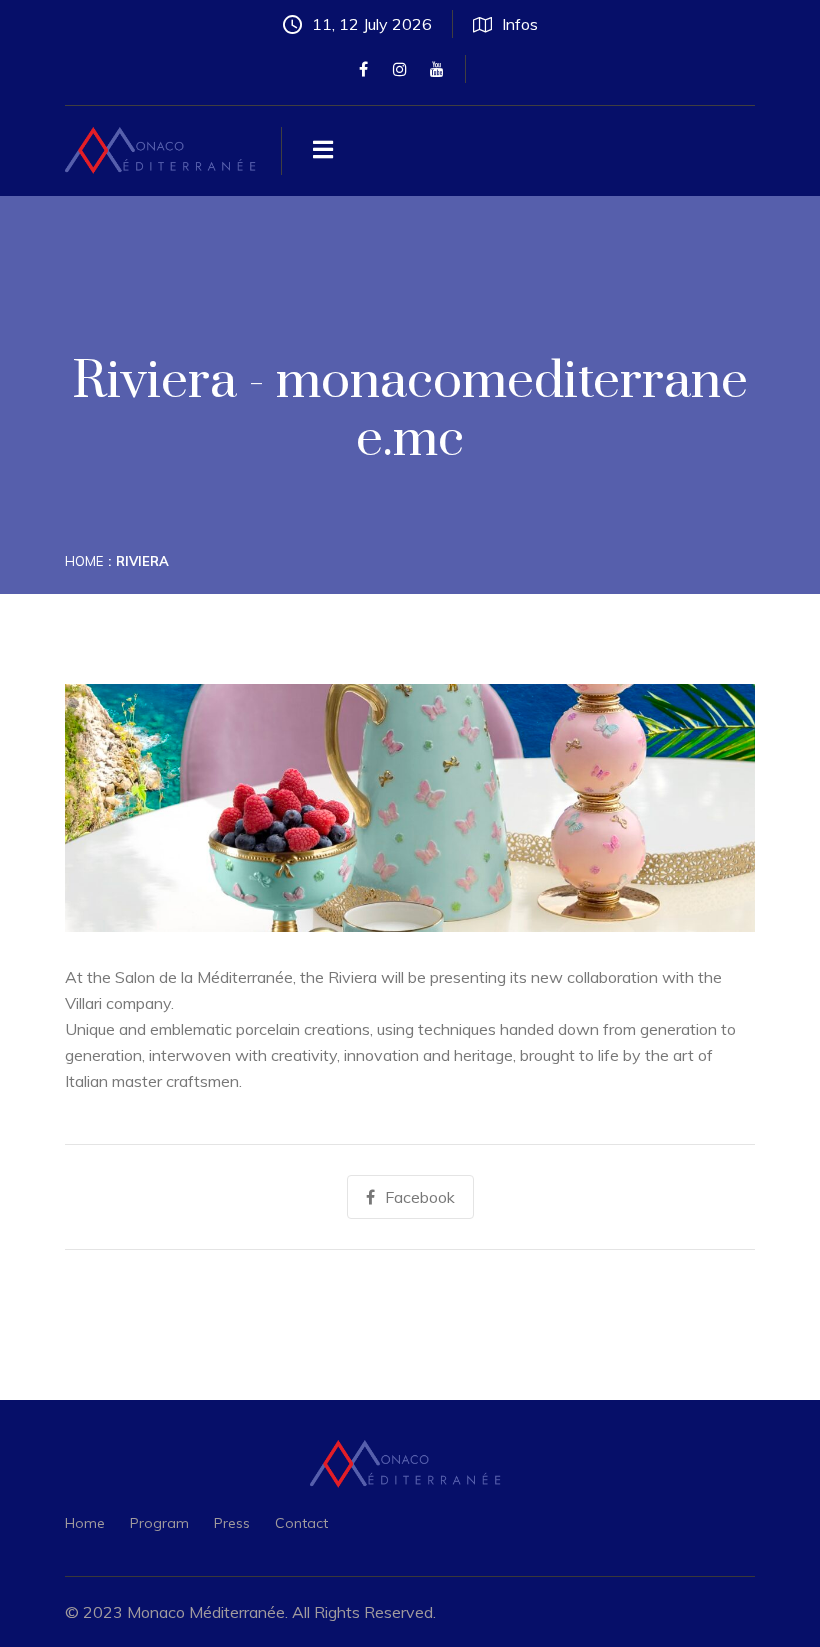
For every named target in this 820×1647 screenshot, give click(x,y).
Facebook (420, 1197)
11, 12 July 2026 (372, 24)
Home (84, 561)
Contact (301, 1523)
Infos (520, 24)
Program (159, 1523)
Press (232, 1523)
